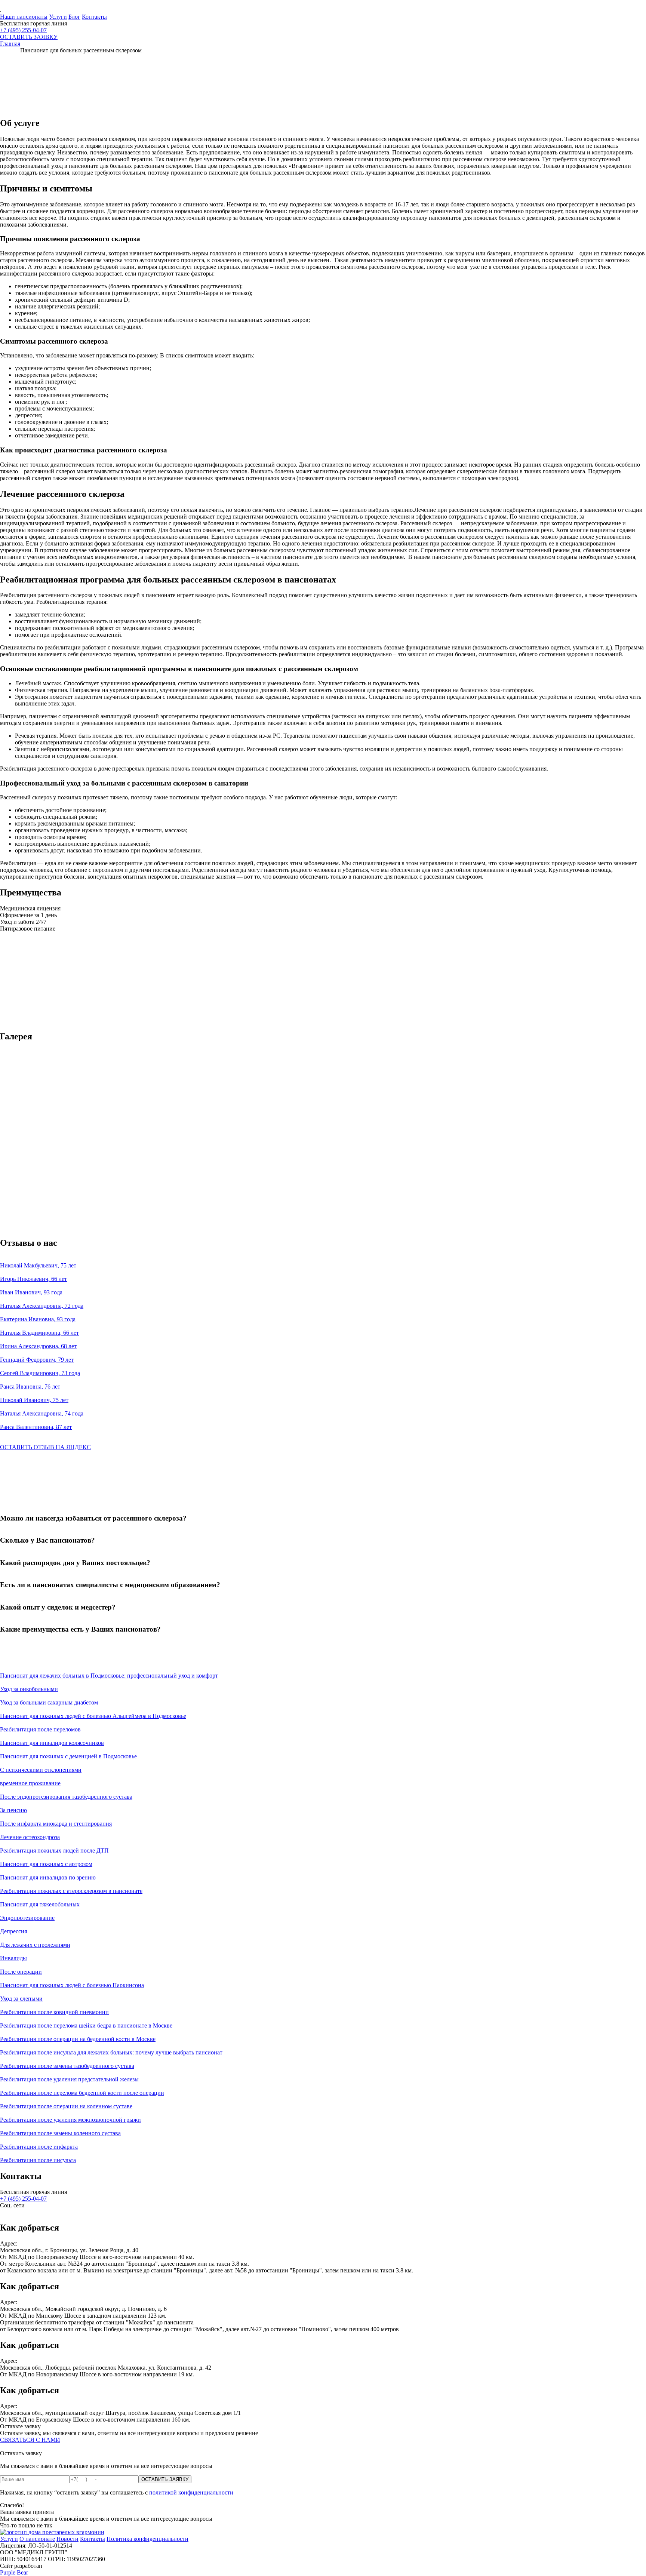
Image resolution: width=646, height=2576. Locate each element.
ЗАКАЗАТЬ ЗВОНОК (28, 1039)
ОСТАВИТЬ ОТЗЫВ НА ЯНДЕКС (45, 1447)
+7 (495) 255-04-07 (23, 30)
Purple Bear (14, 2572)
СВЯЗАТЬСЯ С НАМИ (30, 2440)
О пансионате (37, 2539)
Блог (74, 17)
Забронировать (19, 1486)
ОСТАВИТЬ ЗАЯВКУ (29, 37)
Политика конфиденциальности (147, 2539)
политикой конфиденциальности (191, 2492)
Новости (67, 2539)
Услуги (58, 17)
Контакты (94, 17)
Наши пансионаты (24, 17)
